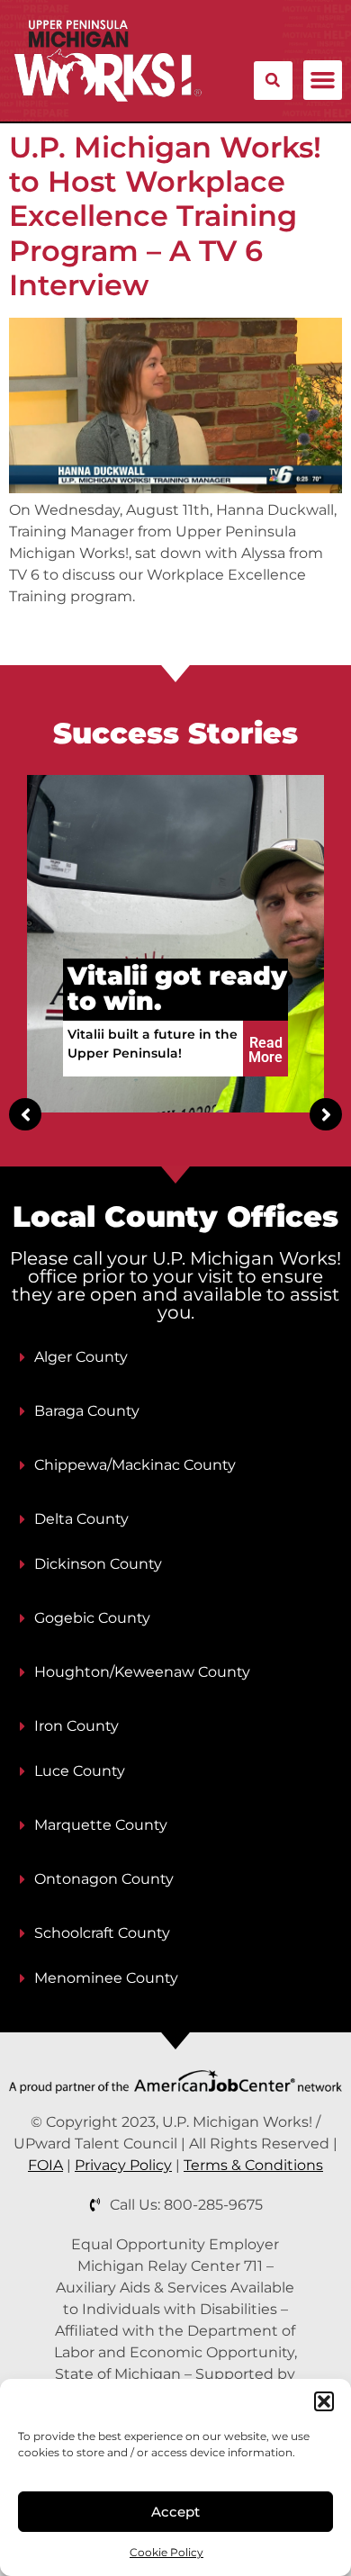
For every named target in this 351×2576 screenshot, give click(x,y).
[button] (324, 2401)
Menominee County (106, 1978)
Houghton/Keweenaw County (142, 1672)
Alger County (81, 1357)
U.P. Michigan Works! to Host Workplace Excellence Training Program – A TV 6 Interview (165, 216)
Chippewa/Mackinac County (135, 1465)
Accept (175, 2512)
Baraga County (87, 1411)
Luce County (80, 1771)
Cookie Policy (166, 2552)
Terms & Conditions (253, 2165)
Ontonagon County (104, 1879)
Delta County (81, 1519)
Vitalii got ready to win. (177, 988)
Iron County (76, 1726)
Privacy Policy (123, 2165)
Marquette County (101, 1825)
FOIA (45, 2165)
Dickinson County (98, 1564)
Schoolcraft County (102, 1933)
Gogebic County (92, 1618)
